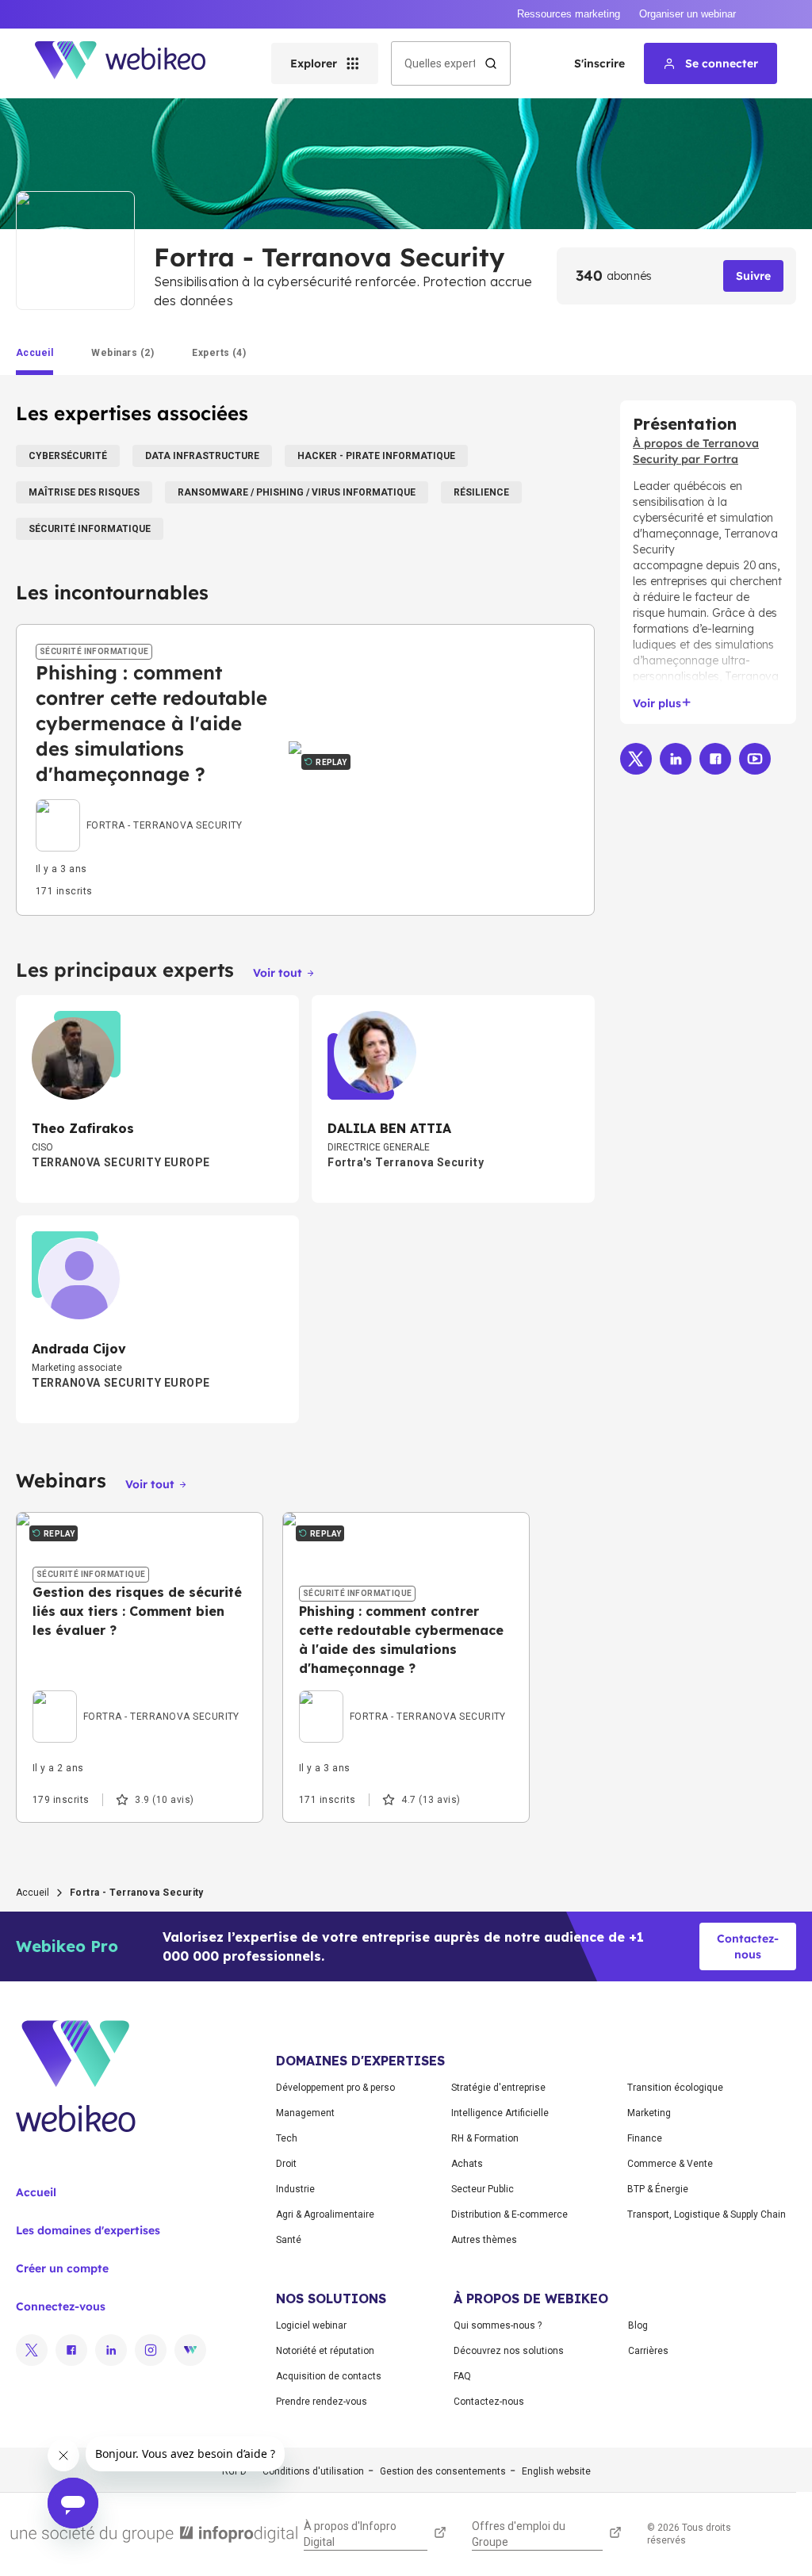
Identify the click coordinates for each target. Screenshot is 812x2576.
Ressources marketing (569, 14)
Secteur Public (483, 2189)
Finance (645, 2138)
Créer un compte (62, 2268)
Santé (289, 2240)
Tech (287, 2138)
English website (556, 2471)
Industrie (295, 2189)
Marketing (649, 2113)
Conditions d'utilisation (313, 2471)
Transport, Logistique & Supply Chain (707, 2214)
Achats (467, 2164)
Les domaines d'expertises (88, 2230)
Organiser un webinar (688, 14)
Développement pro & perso (335, 2088)
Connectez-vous (61, 2306)
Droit (286, 2164)
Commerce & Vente (670, 2164)
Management (305, 2113)
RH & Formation (485, 2138)
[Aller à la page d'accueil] (134, 63)
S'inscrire (599, 63)
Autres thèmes (484, 2240)
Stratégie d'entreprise (498, 2088)
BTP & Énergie (658, 2189)
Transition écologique (675, 2088)
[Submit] (491, 63)
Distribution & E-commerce (509, 2214)
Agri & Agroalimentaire (325, 2214)
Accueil (33, 1893)
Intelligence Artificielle (500, 2113)
